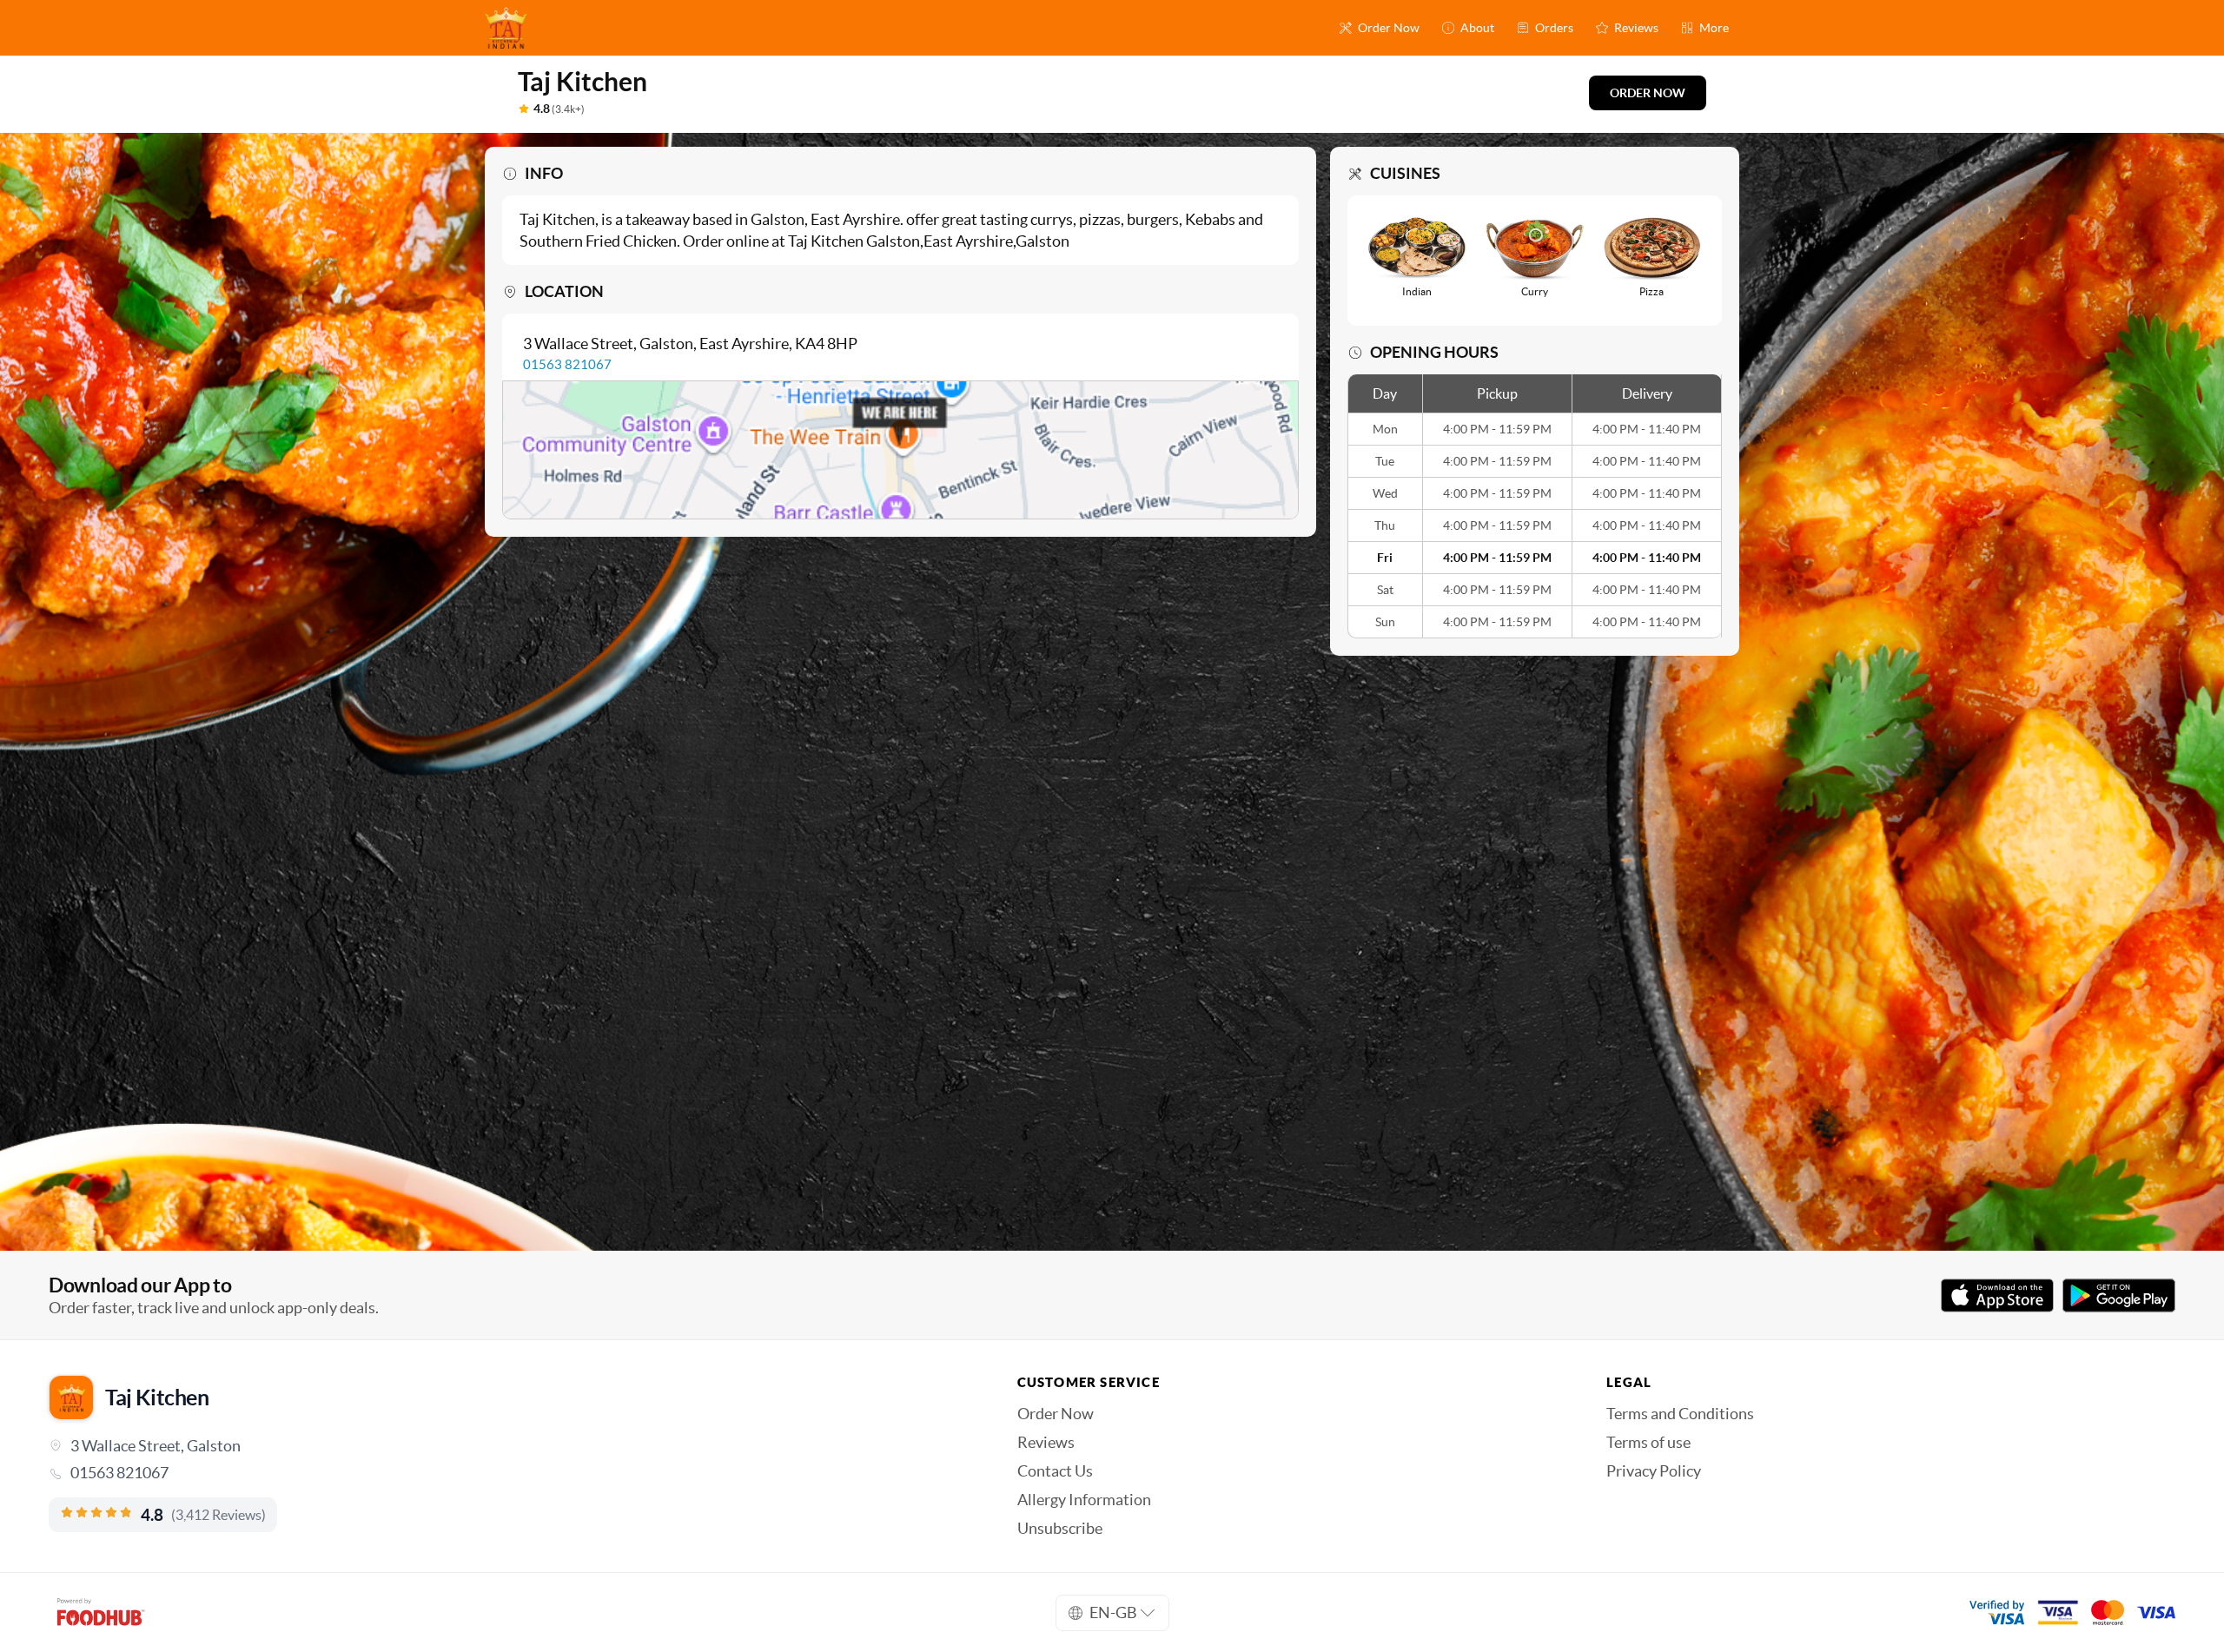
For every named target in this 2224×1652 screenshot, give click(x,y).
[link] (509, 1473)
